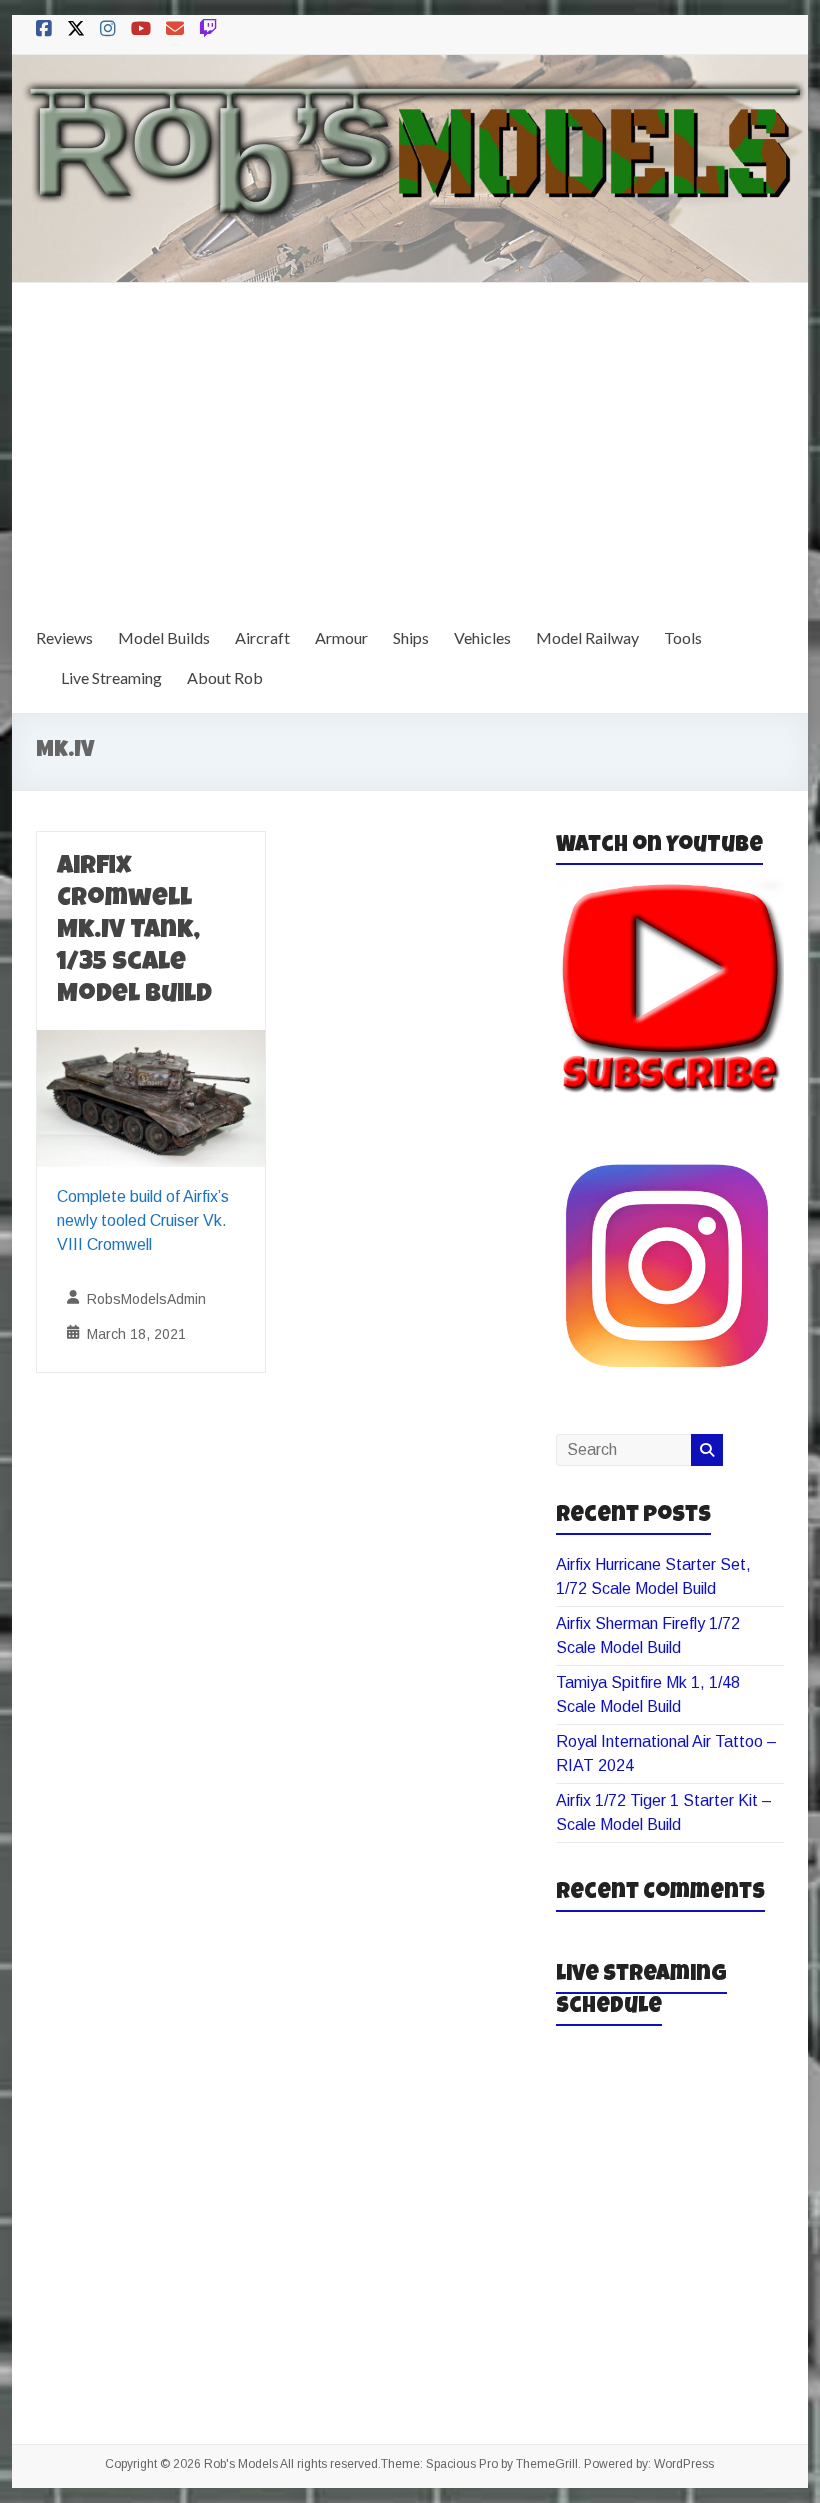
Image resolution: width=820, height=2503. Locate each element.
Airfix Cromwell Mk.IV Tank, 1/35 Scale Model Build (134, 932)
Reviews (64, 637)
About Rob (225, 677)
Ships (411, 637)
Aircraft (262, 637)
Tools (683, 637)
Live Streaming (111, 677)
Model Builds (164, 637)
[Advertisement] (409, 433)
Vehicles (482, 637)
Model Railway (587, 637)
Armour (341, 637)
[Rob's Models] (409, 68)
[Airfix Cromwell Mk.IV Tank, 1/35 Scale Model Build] (151, 1043)
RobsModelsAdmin (146, 1299)
